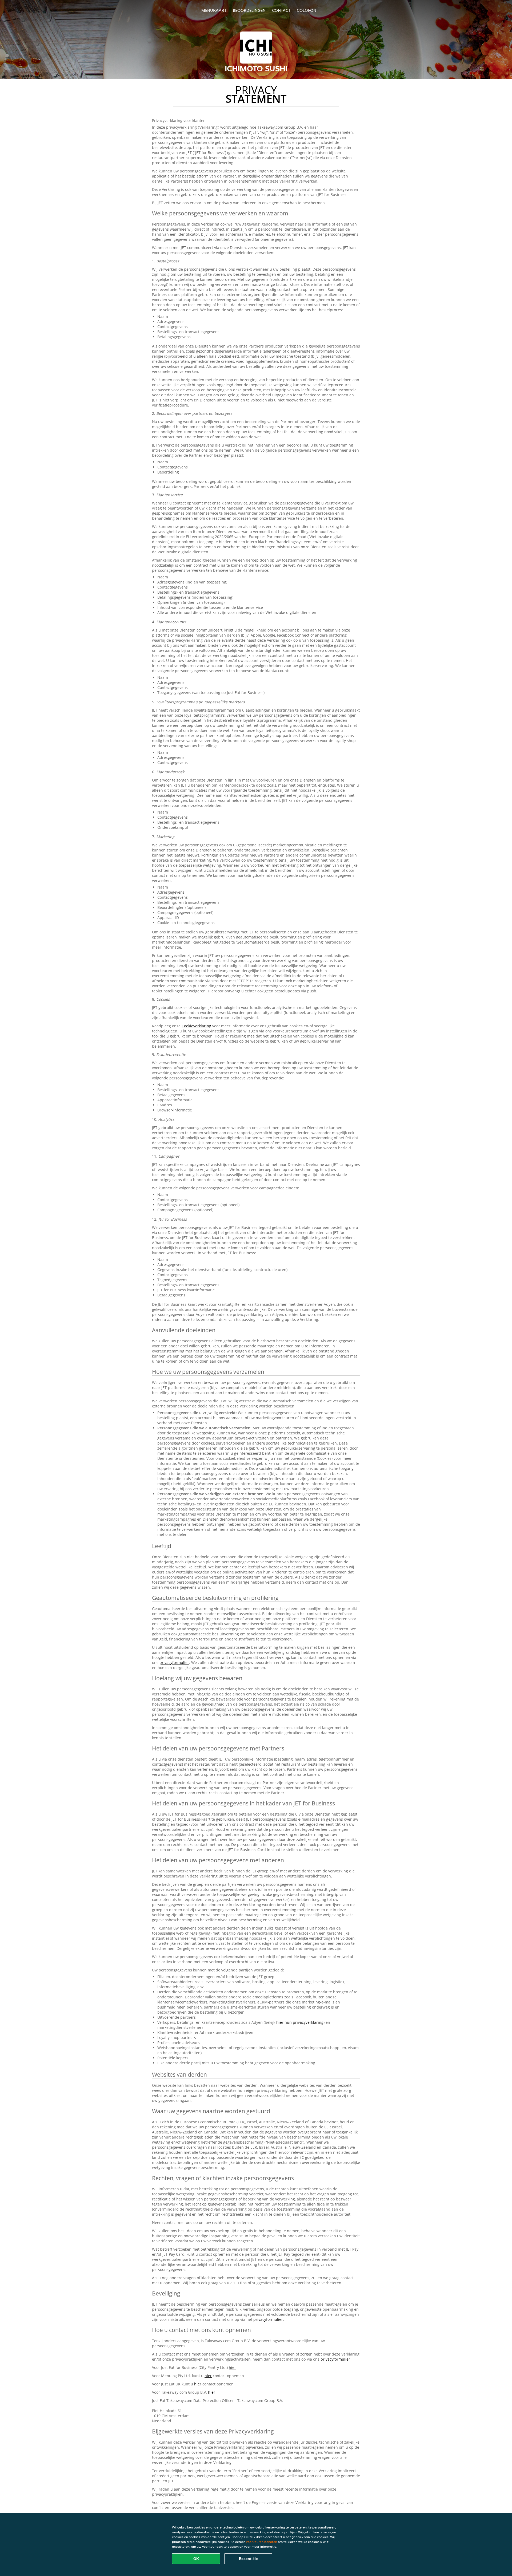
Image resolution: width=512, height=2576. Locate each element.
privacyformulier (174, 1662)
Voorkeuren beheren (261, 2542)
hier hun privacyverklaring (300, 2022)
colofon (307, 10)
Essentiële (248, 2559)
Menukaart (214, 10)
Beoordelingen (249, 10)
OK (196, 2559)
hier (232, 2367)
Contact (281, 10)
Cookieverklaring (196, 1026)
